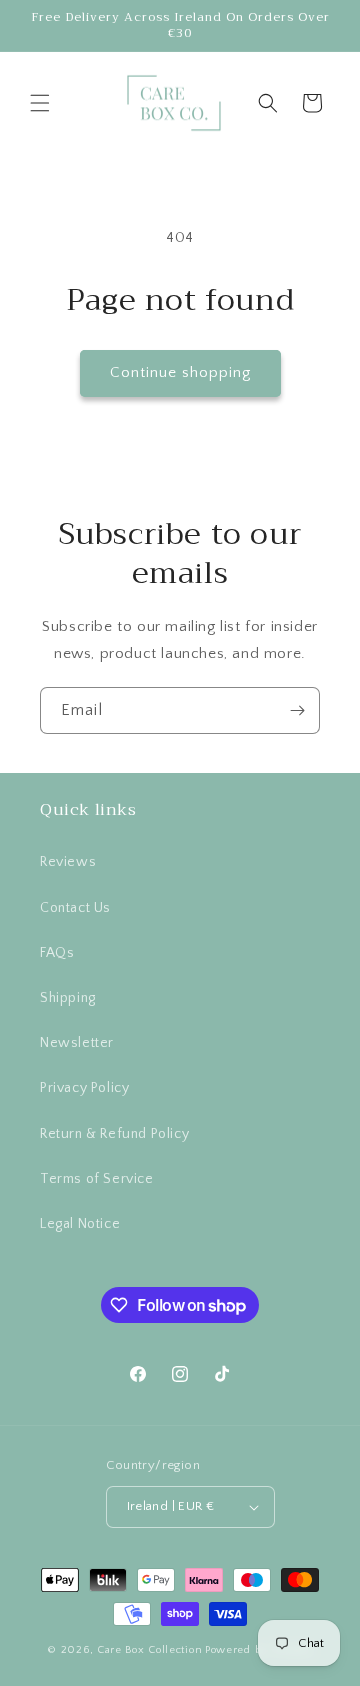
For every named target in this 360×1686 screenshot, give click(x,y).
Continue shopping (180, 372)
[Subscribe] (297, 710)
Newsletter (77, 1043)
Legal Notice (80, 1224)
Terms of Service (97, 1179)
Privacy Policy (84, 1088)
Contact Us (75, 908)
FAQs (57, 953)
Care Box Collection (149, 1650)
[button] (40, 103)
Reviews (68, 862)
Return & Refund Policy (114, 1134)
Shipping (68, 998)
